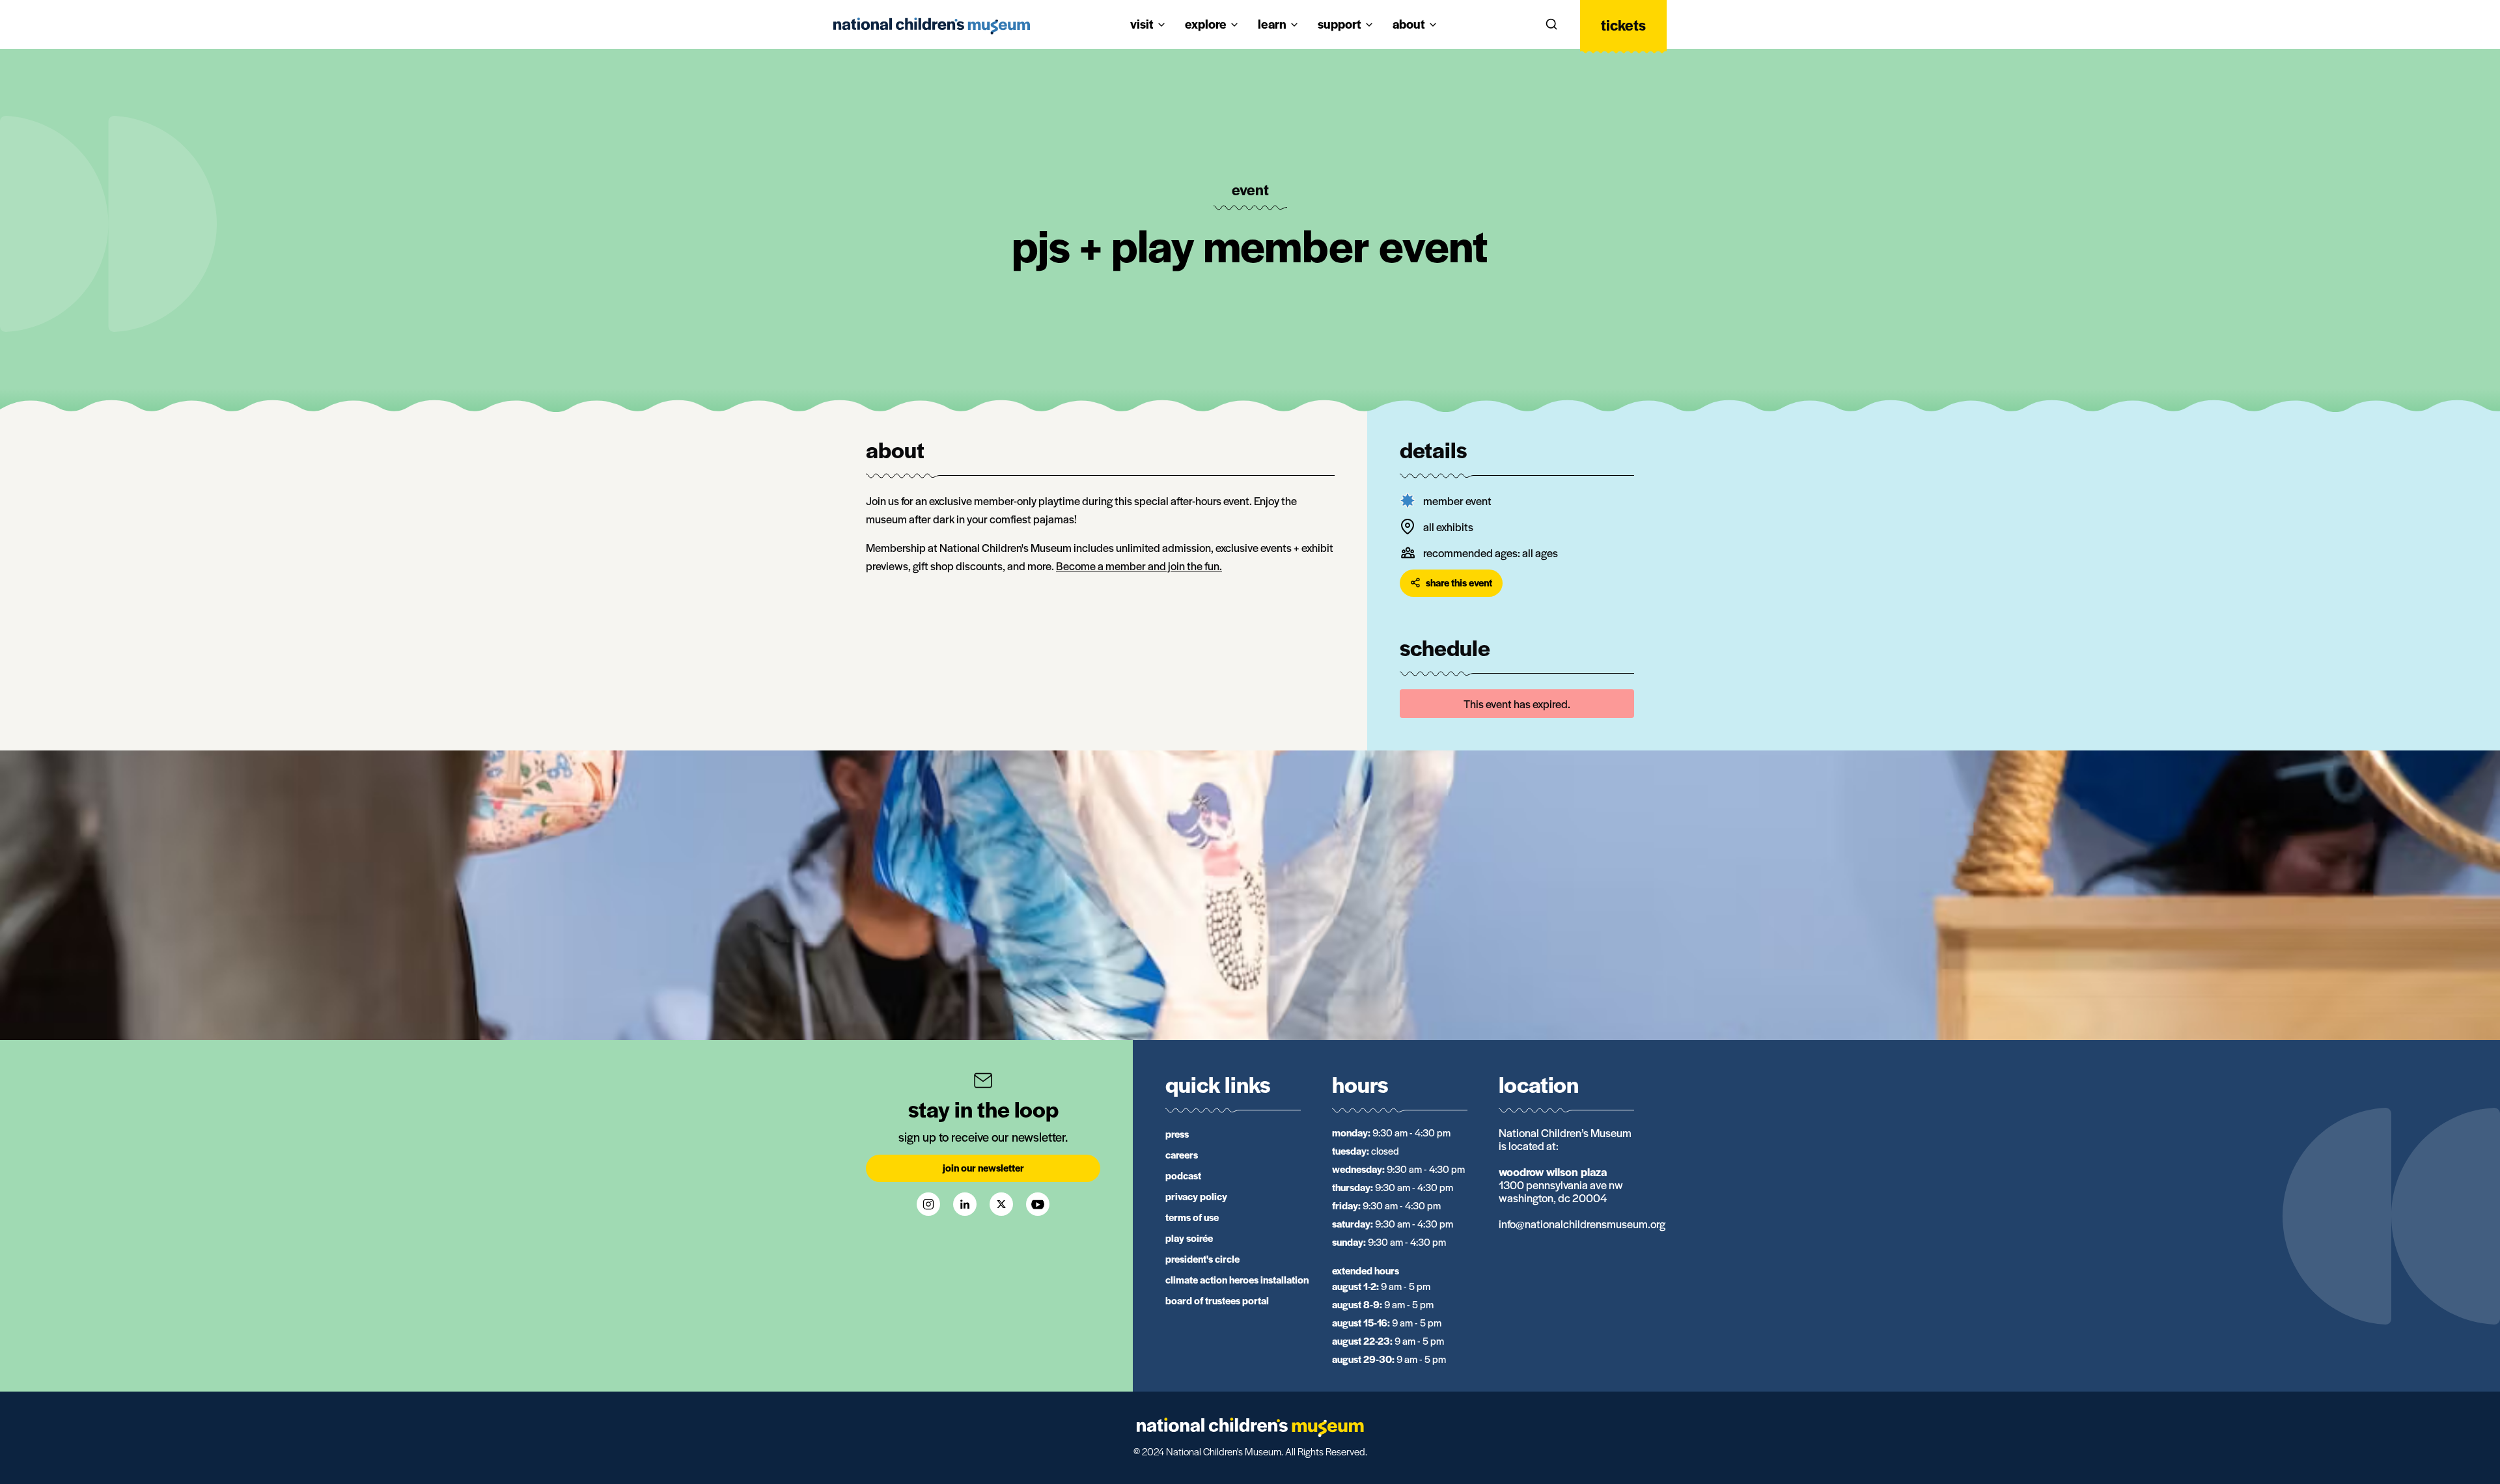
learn (1272, 24)
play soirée (1189, 1238)
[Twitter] (1001, 1204)
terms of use (1192, 1217)
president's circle (1202, 1258)
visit (1142, 24)
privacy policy (1196, 1196)
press (1177, 1134)
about (1409, 24)
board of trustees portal (1217, 1300)
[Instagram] (928, 1204)
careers (1182, 1154)
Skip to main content (61, 14)
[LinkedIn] (965, 1204)
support (1340, 24)
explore (1206, 24)
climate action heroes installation (1237, 1279)
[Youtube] (1038, 1204)
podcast (1183, 1175)
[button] (1551, 25)
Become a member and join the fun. (1139, 566)
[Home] (932, 26)
